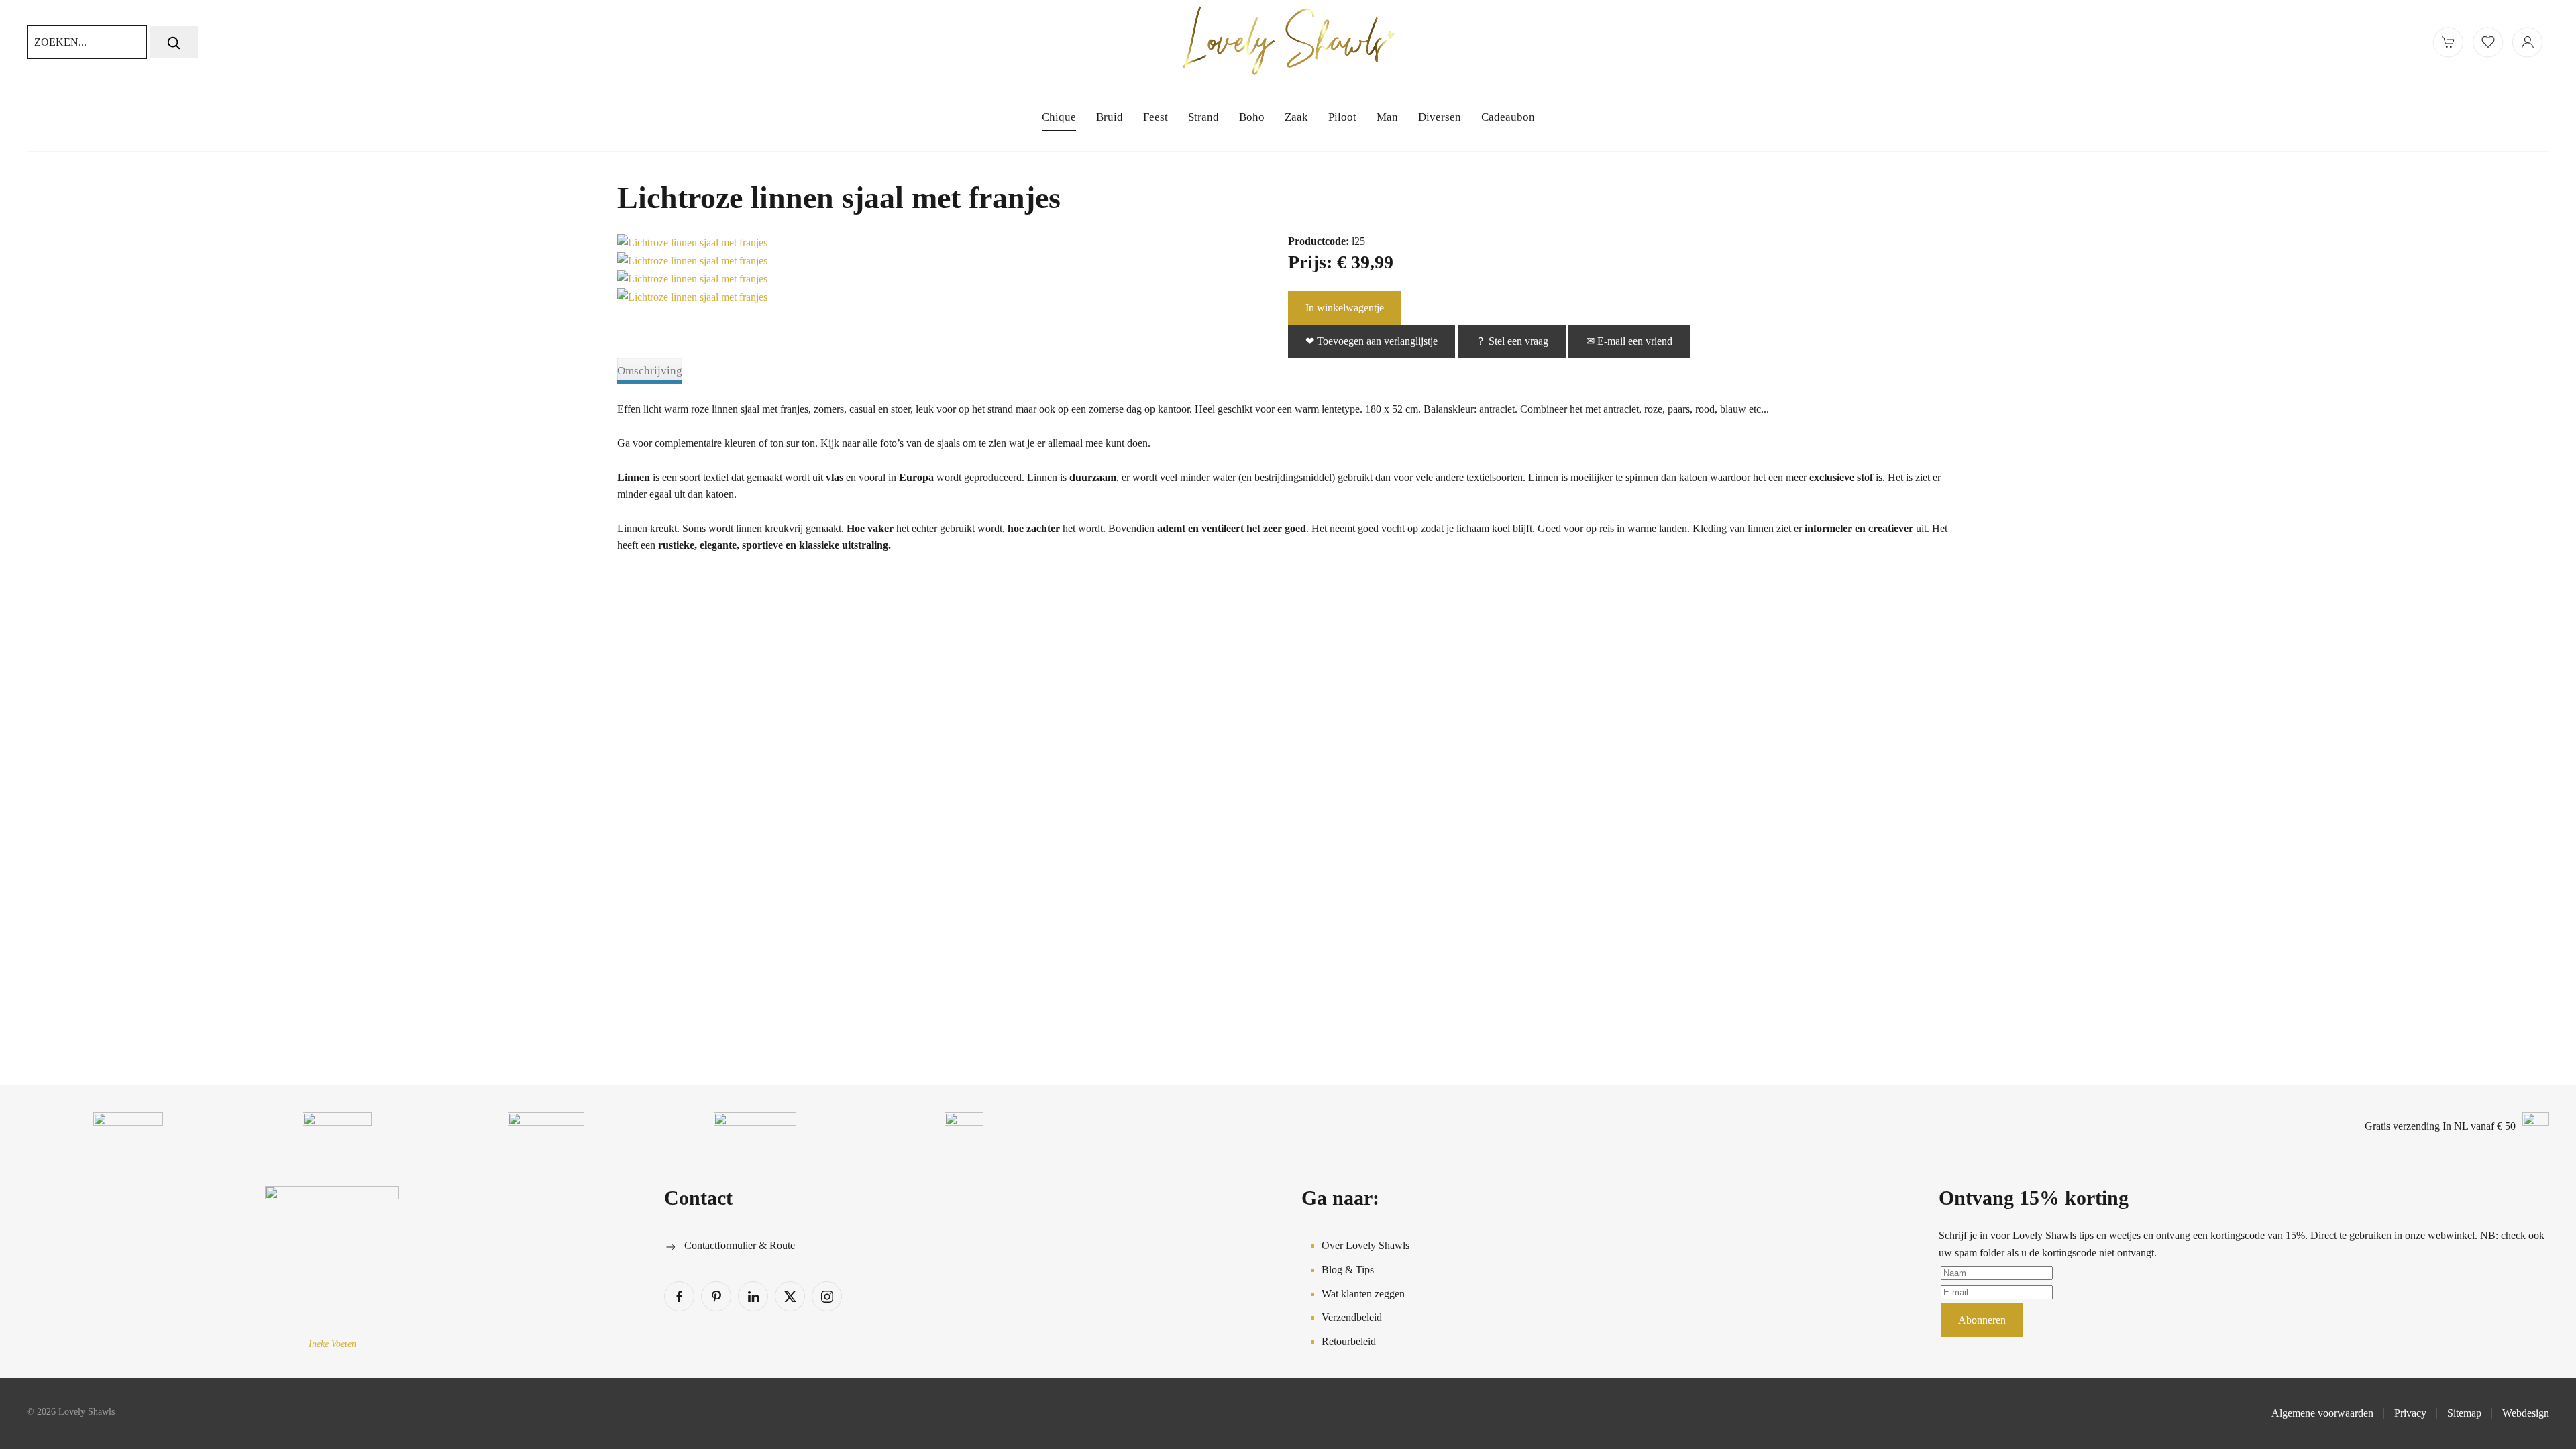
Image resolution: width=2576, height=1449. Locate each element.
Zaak (1296, 117)
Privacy (2410, 1413)
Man (1387, 117)
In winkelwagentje (1345, 308)
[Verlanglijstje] (2488, 42)
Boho (1252, 117)
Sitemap (2464, 1413)
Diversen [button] (1440, 117)
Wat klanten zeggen (1363, 1294)
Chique (1059, 117)
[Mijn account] (2527, 42)
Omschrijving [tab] (650, 371)
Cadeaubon (1508, 117)
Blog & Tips (1348, 1270)
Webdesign (2526, 1413)
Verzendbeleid (1352, 1317)
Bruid (1110, 117)
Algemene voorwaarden (2322, 1413)
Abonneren (1982, 1320)
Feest (1156, 117)
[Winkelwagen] (2448, 42)
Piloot (1342, 117)
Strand (1203, 117)
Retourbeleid (1349, 1341)
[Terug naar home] (1288, 42)
